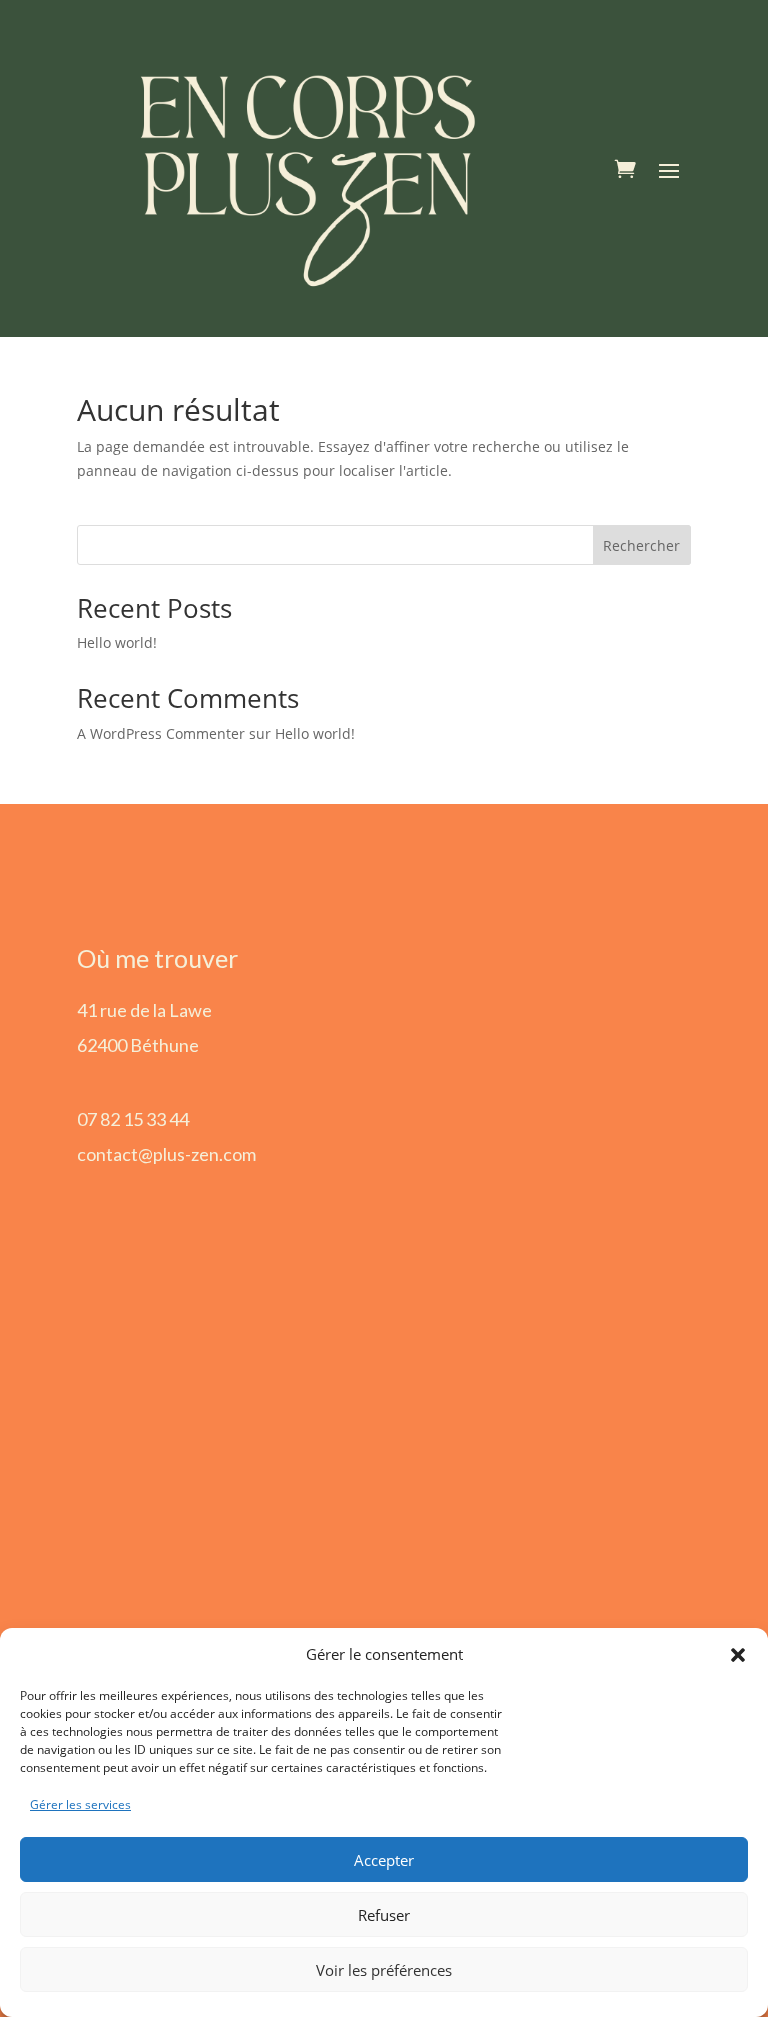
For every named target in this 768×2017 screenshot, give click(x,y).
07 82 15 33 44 (133, 1119)
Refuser (384, 1915)
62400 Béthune (138, 1045)
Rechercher (641, 545)
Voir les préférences (384, 1970)
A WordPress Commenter (161, 733)
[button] (738, 1655)
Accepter (384, 1860)
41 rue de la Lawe (144, 1010)
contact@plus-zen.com (166, 1154)
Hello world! (117, 642)
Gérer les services (80, 1804)
